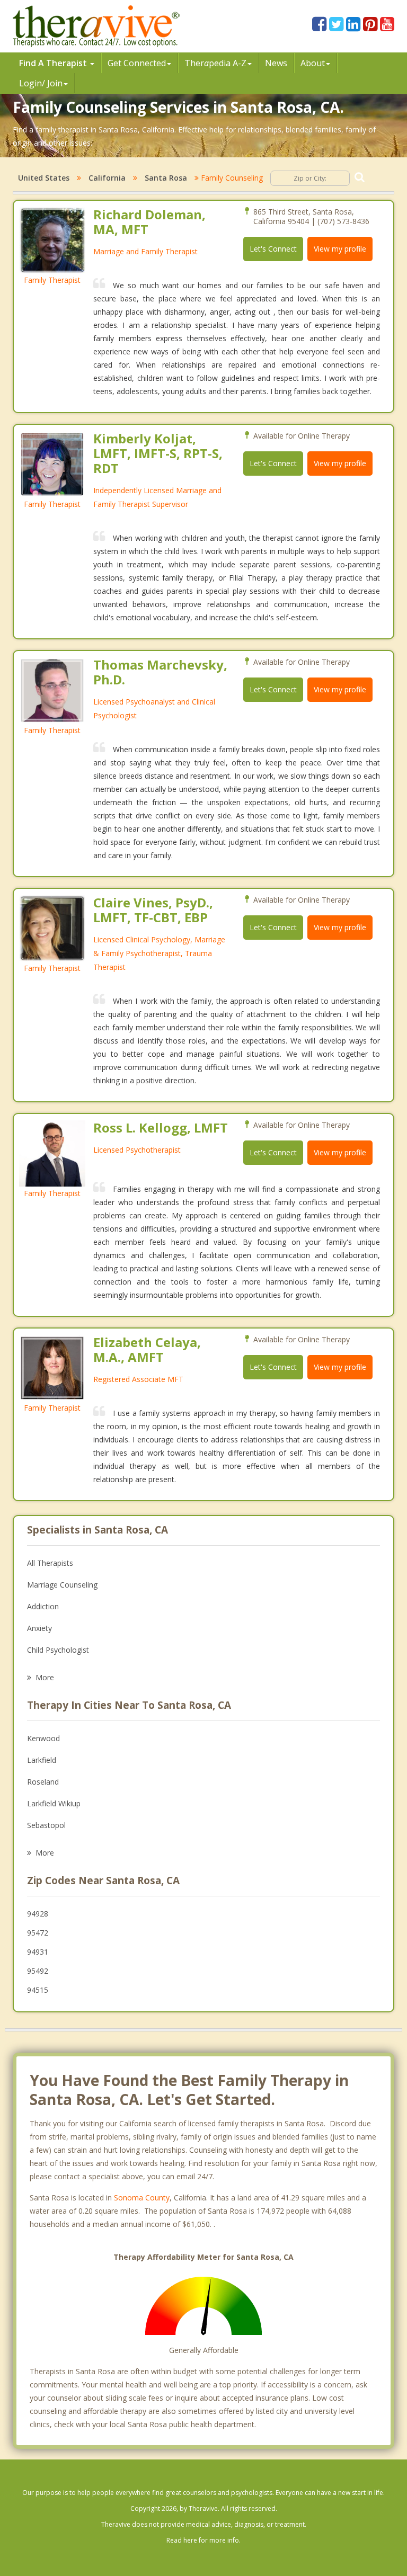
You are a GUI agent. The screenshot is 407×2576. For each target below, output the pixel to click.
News (276, 63)
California (107, 178)
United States (44, 178)
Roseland (43, 1782)
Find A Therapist (54, 63)
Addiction (43, 1606)
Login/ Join (41, 83)
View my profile (340, 249)
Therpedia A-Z (215, 63)
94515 (38, 1990)
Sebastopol (46, 1825)
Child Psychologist (58, 1650)
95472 (38, 1933)
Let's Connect (273, 249)
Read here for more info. (203, 2540)
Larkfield (42, 1760)
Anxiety (39, 1628)
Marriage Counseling (62, 1585)
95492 (38, 1971)
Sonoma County (142, 2198)
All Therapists (50, 1563)
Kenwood (43, 1738)
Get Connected (137, 63)
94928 (38, 1914)
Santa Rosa (166, 178)
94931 (38, 1952)
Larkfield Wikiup (54, 1803)
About (313, 63)
